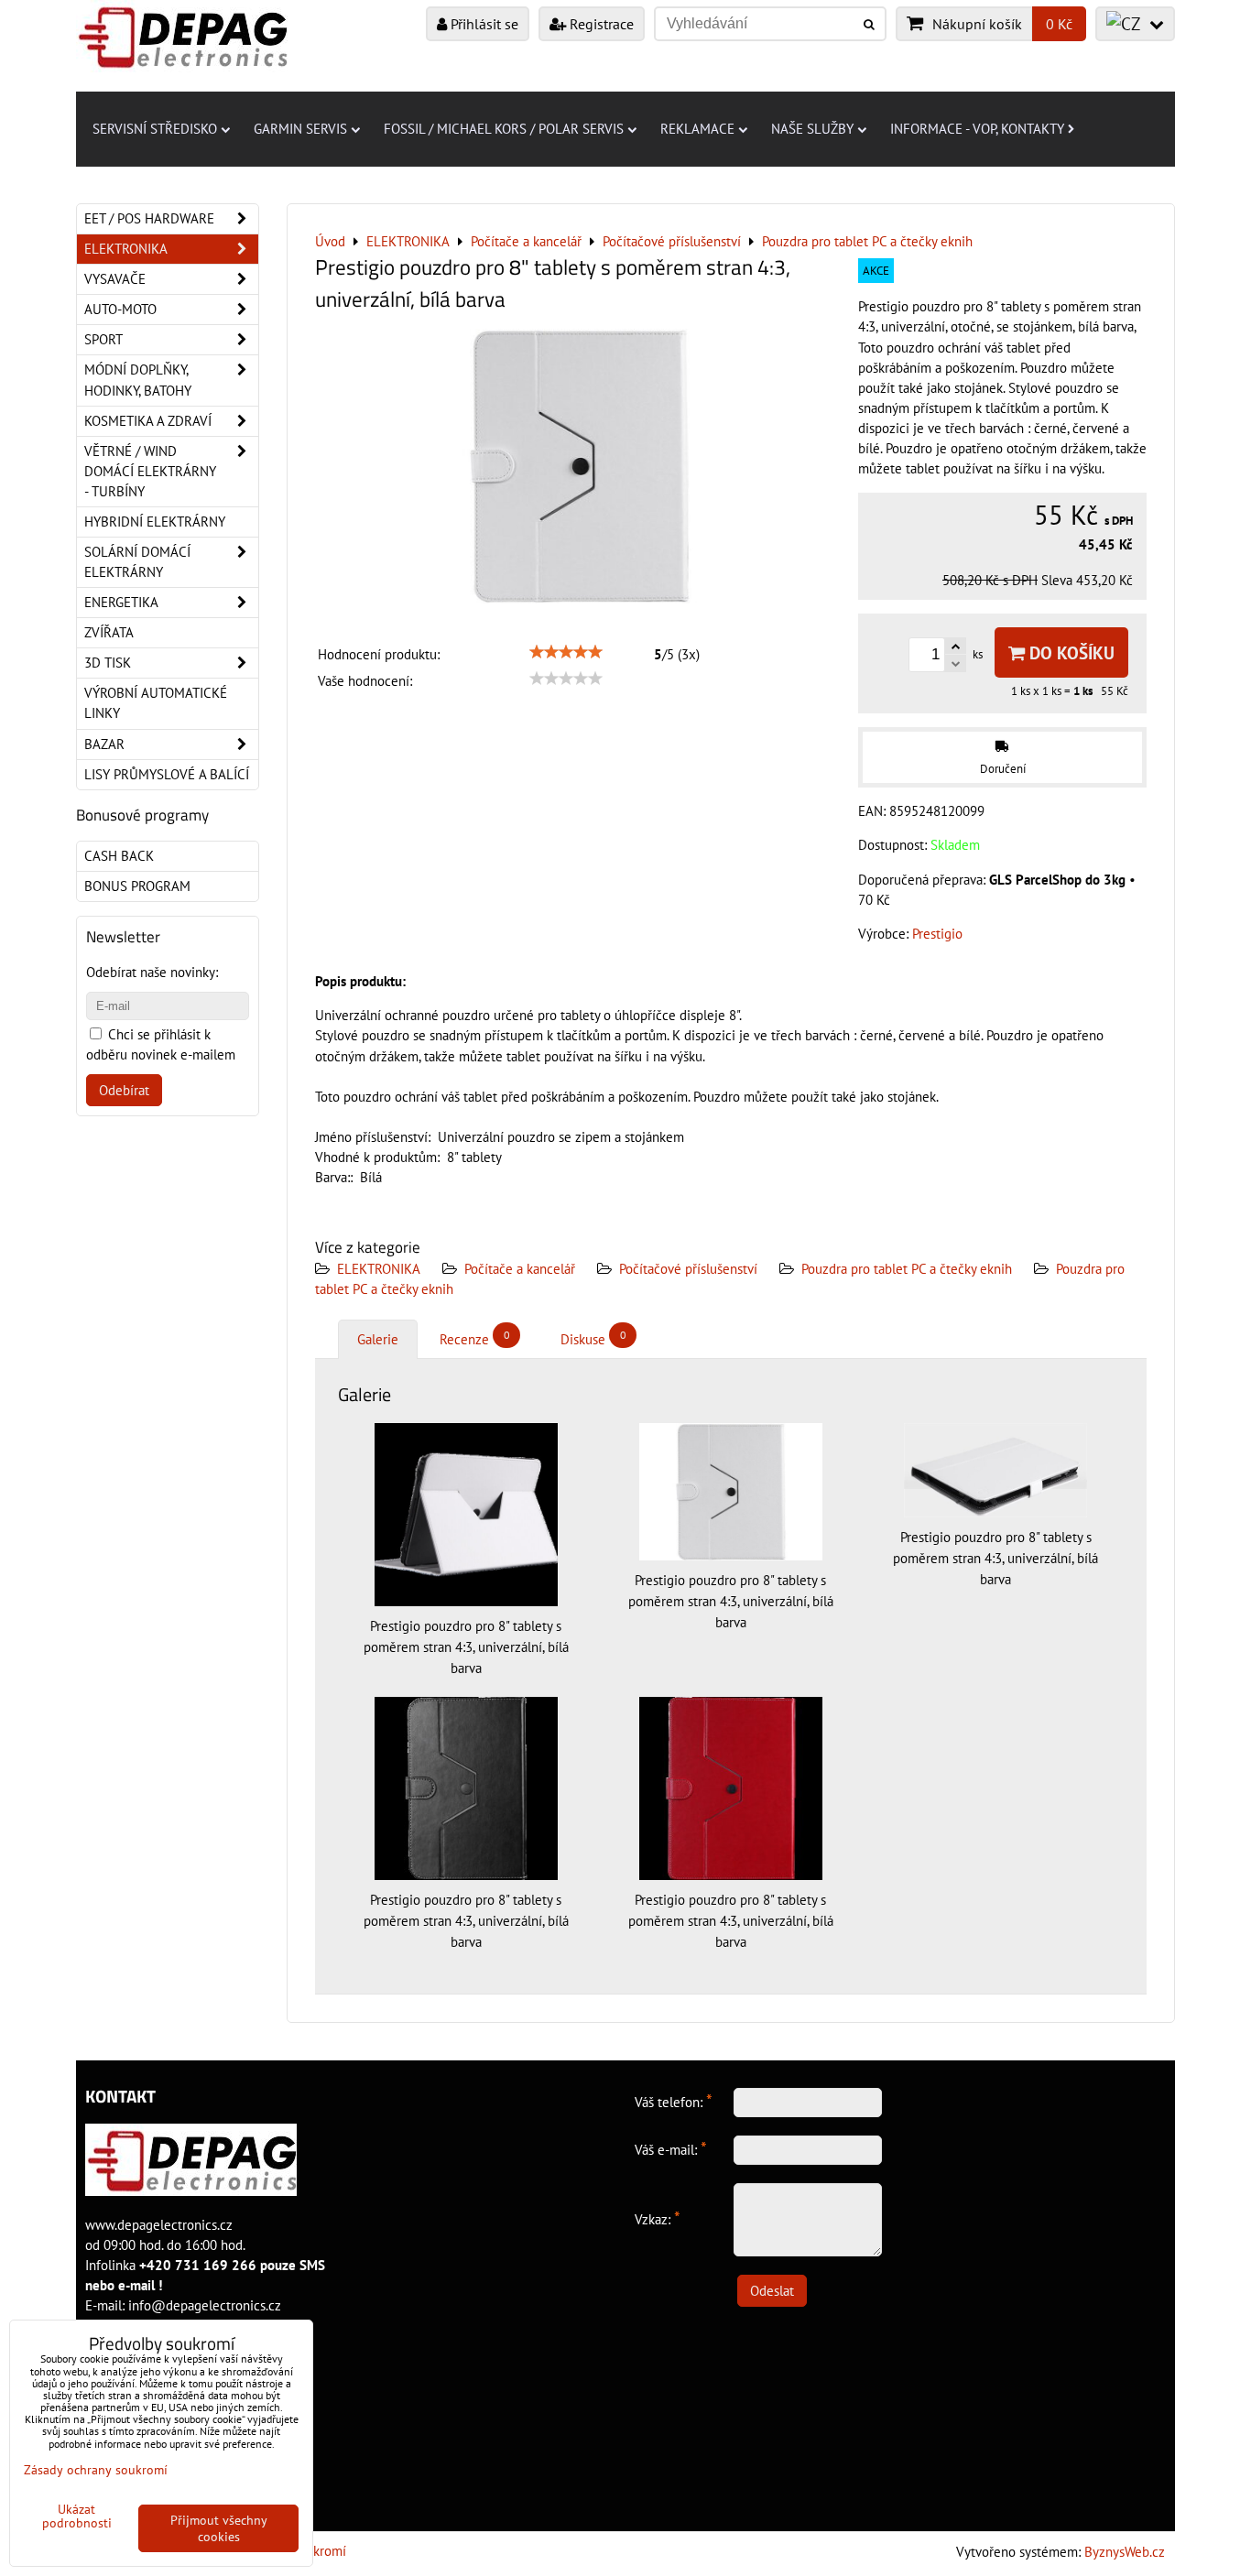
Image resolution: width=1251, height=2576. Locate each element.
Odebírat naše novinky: (152, 972)
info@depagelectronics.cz (205, 2305)
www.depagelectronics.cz (159, 2225)
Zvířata (109, 632)
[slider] (566, 652)
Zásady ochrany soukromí (96, 2470)
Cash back (119, 856)
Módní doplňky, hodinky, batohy (138, 380)
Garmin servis (300, 129)
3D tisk (108, 663)
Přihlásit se (483, 24)
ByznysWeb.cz (1125, 2552)
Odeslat (772, 2291)
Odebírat (124, 1090)
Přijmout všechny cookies (219, 2528)
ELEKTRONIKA (379, 1269)
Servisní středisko (155, 129)
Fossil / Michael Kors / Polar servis (504, 129)
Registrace (600, 24)
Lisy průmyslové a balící (167, 774)
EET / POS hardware (149, 218)
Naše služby (812, 129)
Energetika (121, 602)
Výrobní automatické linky (156, 703)
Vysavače (115, 279)
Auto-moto (120, 309)
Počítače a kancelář (520, 1269)
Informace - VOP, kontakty (977, 129)
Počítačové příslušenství (688, 1269)
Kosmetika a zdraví (148, 421)
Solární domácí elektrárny (137, 562)
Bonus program (137, 886)
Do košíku (1070, 652)
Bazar (104, 744)
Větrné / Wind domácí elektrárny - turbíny (150, 471)
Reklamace (697, 129)
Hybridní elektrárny (155, 522)
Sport (103, 339)
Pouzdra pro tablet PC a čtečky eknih (907, 1269)
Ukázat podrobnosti (77, 2516)
